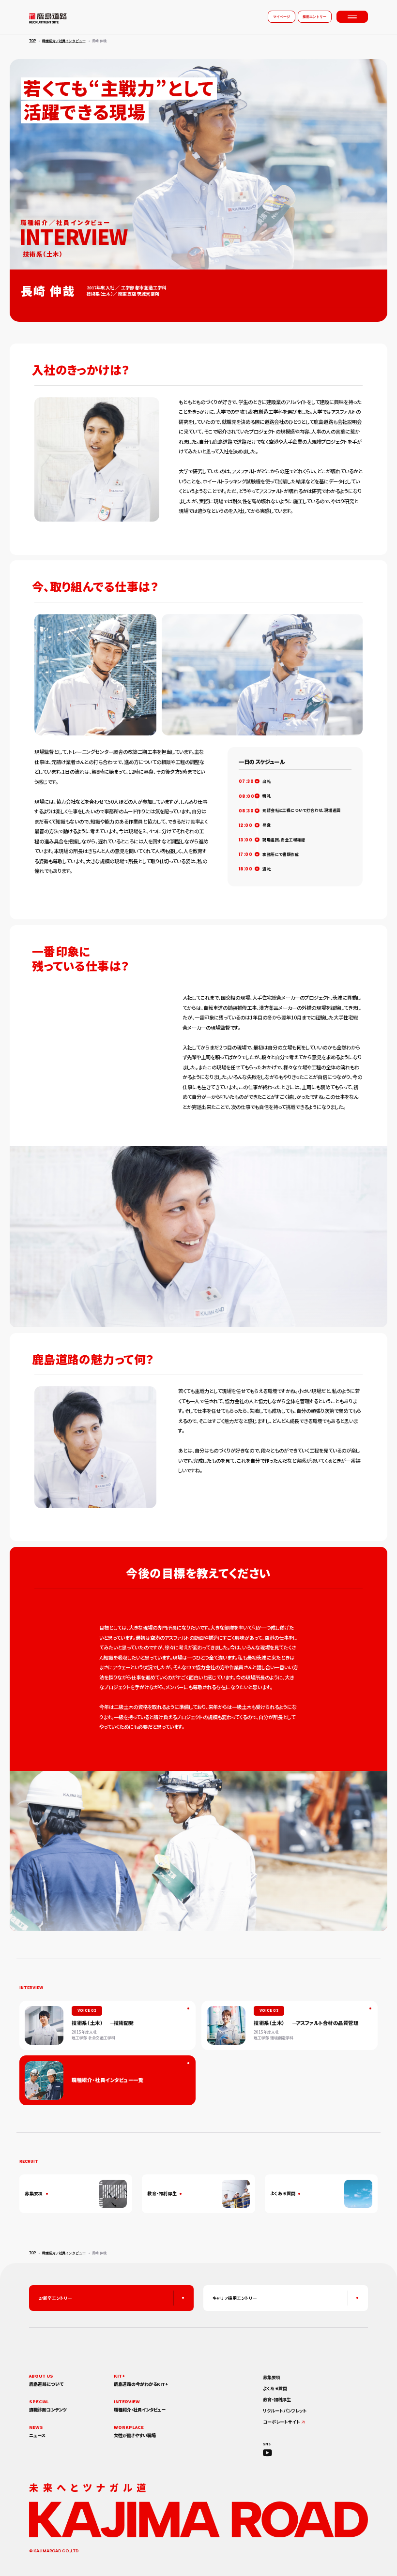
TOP (32, 41)
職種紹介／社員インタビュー (64, 41)
